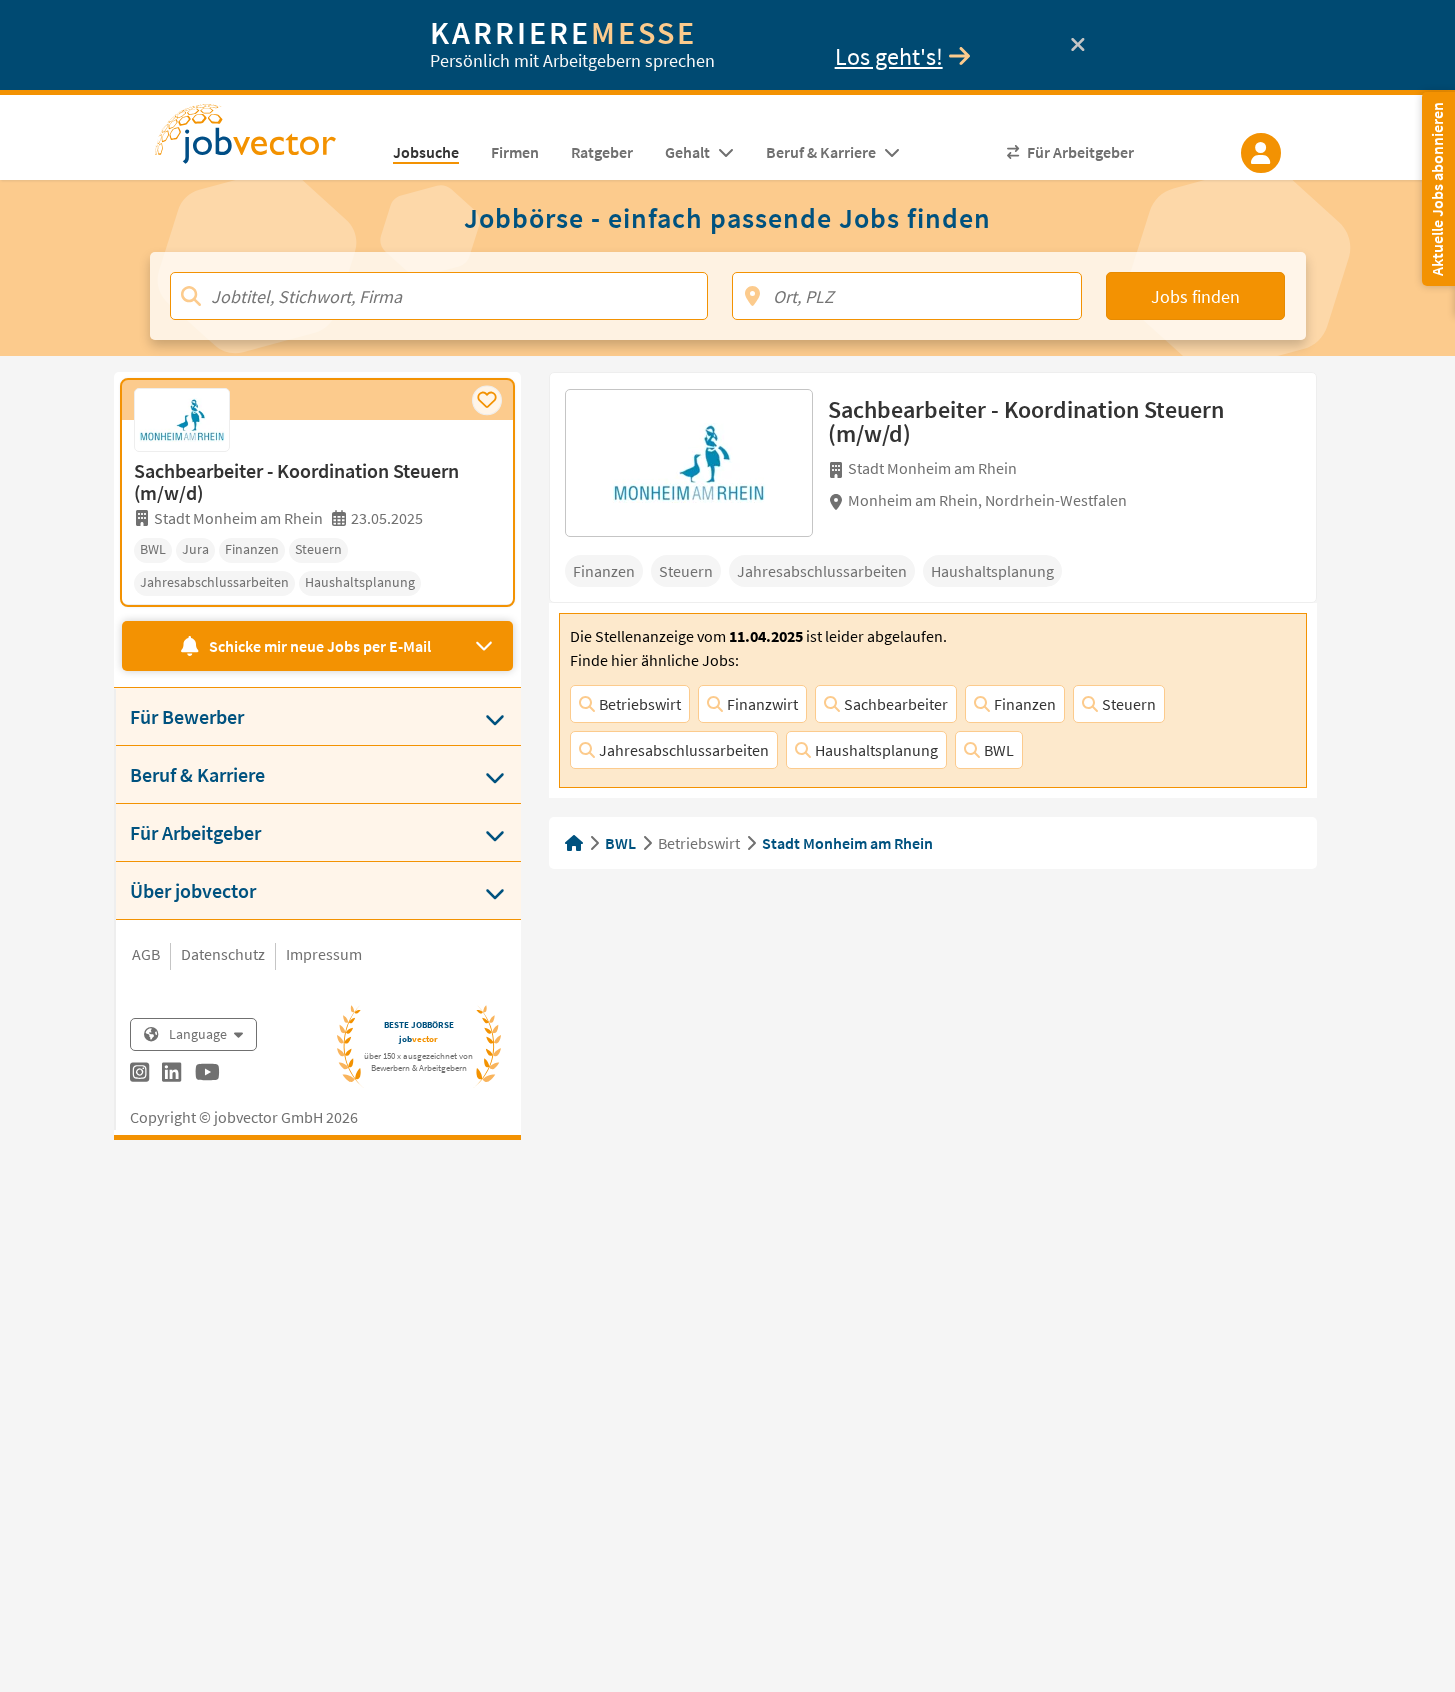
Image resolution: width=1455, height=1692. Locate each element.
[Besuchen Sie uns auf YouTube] (207, 1075)
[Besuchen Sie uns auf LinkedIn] (171, 1075)
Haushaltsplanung (876, 750)
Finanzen (1025, 704)
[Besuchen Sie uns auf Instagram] (139, 1075)
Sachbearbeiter (896, 704)
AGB (146, 954)
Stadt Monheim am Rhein (847, 843)
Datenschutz (223, 954)
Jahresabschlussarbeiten (684, 750)
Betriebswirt (640, 704)
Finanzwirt (762, 704)
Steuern (1129, 704)
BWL (999, 750)
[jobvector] (265, 140)
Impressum (324, 954)
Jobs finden (1195, 296)
